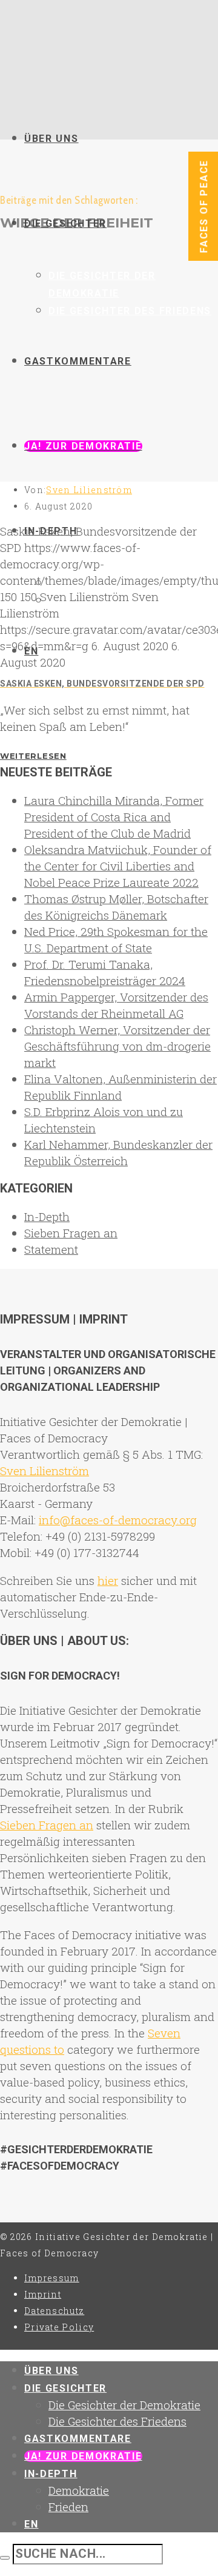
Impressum (52, 2278)
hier (108, 1580)
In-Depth (47, 1216)
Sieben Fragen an (71, 1233)
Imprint (43, 2294)
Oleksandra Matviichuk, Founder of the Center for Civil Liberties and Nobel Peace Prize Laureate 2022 (118, 866)
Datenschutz (54, 2311)
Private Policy (59, 2327)
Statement (51, 1249)
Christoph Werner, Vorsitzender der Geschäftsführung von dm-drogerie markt (117, 1046)
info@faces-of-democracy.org (118, 1520)
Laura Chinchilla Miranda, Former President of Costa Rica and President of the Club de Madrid (114, 817)
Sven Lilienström (89, 490)
